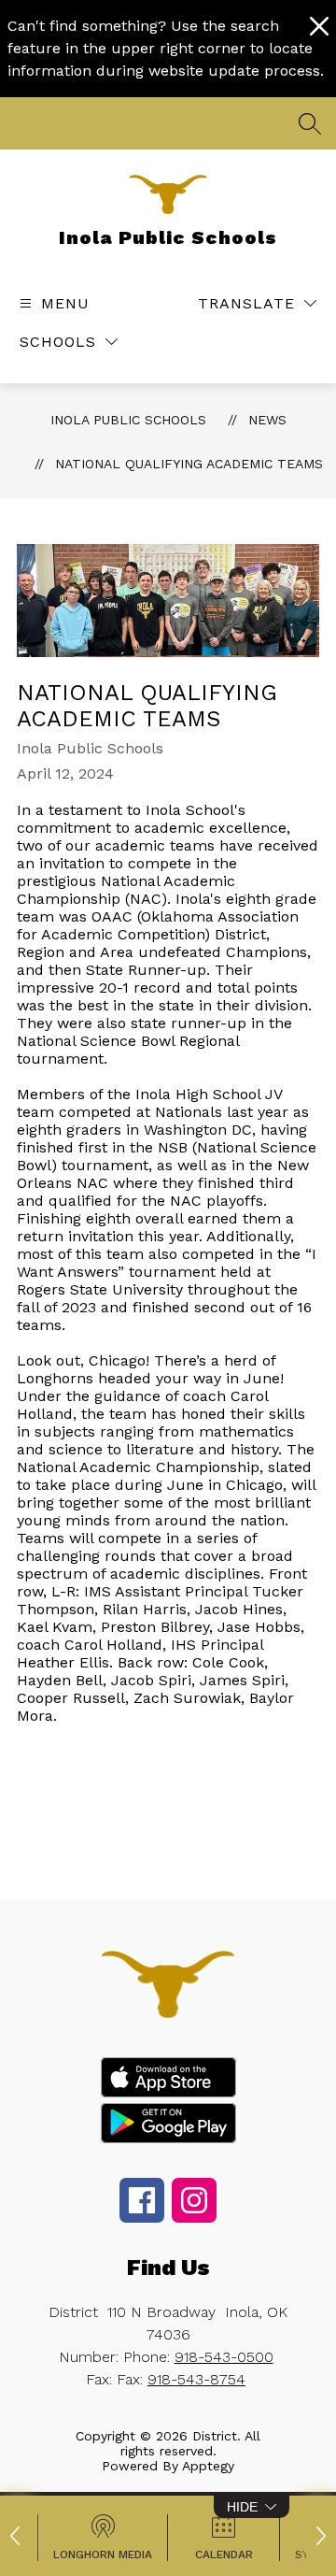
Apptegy (208, 2466)
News (267, 420)
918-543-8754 (196, 2379)
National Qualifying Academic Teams (189, 464)
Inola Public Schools (128, 420)
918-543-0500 (224, 2357)
